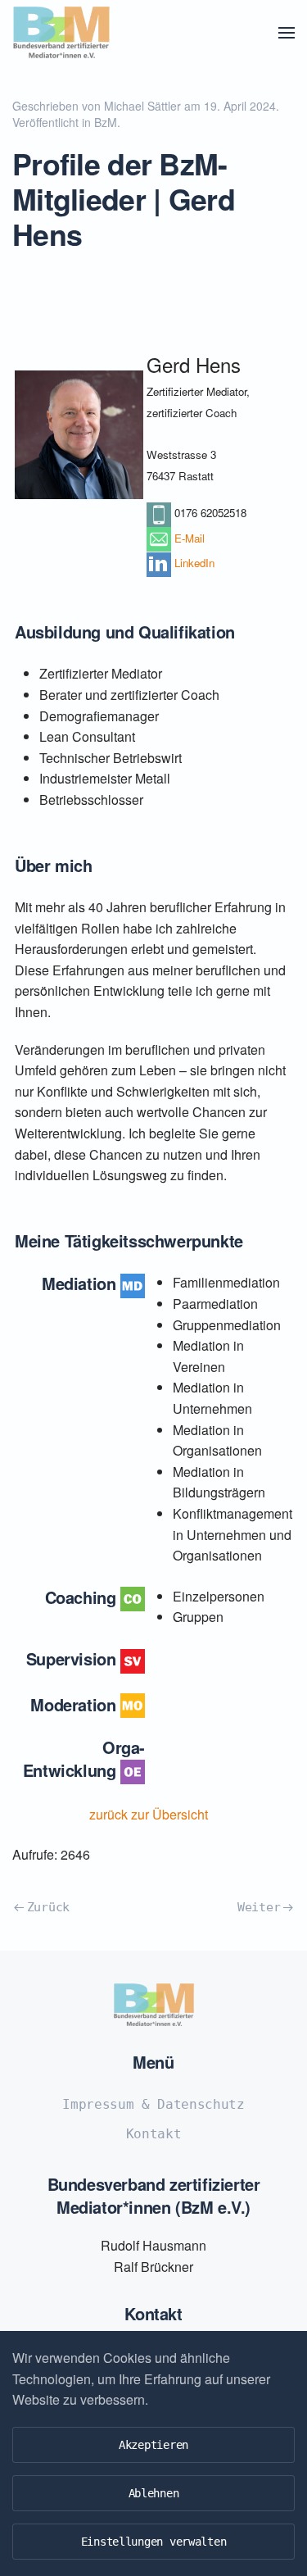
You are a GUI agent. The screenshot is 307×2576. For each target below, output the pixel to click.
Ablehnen (154, 2493)
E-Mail (190, 538)
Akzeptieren (153, 2445)
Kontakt (154, 2134)
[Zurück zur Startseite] (61, 33)
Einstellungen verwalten (154, 2542)
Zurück (48, 1907)
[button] (287, 33)
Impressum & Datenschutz (153, 2104)
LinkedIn (194, 563)
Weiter (259, 1907)
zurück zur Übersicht (153, 1814)
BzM (106, 122)
